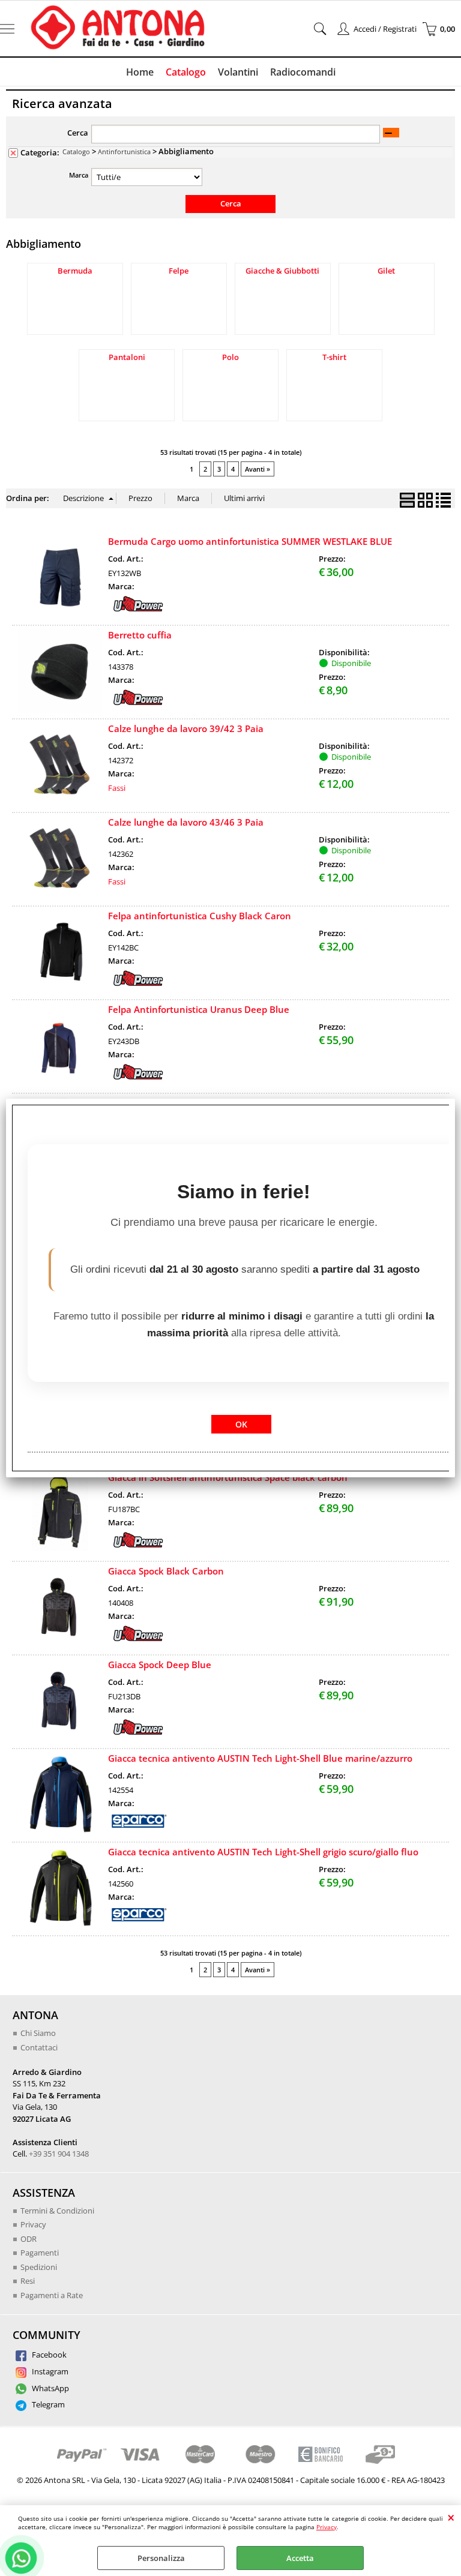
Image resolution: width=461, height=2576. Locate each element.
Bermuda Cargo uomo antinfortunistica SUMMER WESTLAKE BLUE (250, 541)
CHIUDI (451, 2517)
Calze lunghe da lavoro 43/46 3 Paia (186, 822)
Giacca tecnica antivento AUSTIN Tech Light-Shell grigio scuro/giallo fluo (263, 1852)
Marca (79, 175)
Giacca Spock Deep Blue (160, 1665)
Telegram (47, 2404)
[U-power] (138, 610)
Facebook (48, 2355)
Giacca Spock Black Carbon (166, 1571)
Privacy (327, 2527)
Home (140, 72)
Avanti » (258, 469)
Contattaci (39, 2047)
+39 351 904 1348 (59, 2154)
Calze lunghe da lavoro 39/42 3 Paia (186, 728)
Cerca (78, 133)
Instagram (49, 2371)
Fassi (117, 788)
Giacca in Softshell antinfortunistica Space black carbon (228, 1477)
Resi (28, 2281)
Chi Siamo (38, 2033)
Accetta (300, 2558)
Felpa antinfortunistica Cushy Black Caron (200, 916)
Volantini (238, 72)
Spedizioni (39, 2267)
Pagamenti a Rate (52, 2295)
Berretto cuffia (140, 635)
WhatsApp (50, 2388)
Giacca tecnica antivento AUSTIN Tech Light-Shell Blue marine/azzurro (260, 1758)
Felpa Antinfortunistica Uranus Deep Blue (199, 1009)
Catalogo (186, 72)
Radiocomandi (303, 72)
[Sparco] (138, 1827)
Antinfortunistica (124, 152)
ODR (29, 2239)
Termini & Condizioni (57, 2211)
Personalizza (161, 2558)
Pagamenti (40, 2253)
